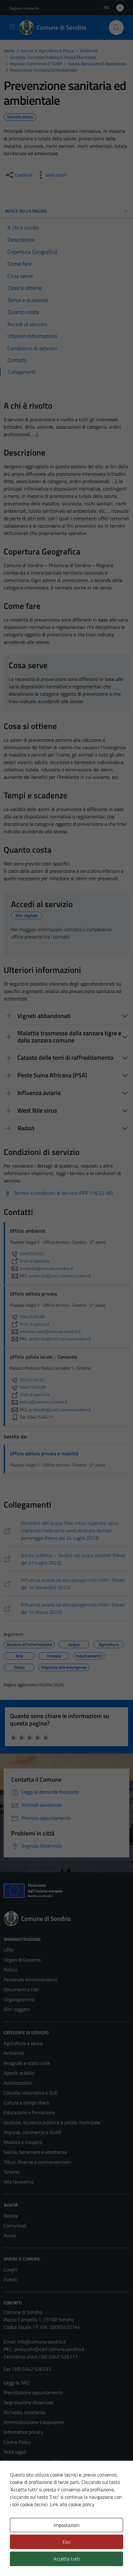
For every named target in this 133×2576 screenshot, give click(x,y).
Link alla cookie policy (72, 2504)
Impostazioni (66, 2525)
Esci (66, 2542)
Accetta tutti (67, 2559)
